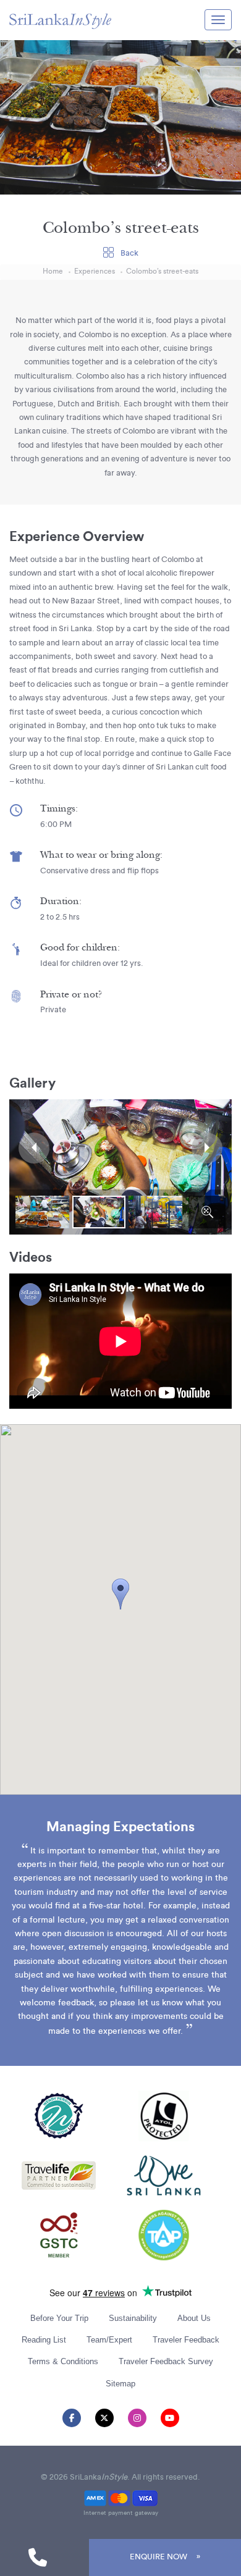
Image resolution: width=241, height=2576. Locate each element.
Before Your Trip (59, 2318)
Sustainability (133, 2318)
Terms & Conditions (63, 2361)
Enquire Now (159, 2557)
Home (53, 271)
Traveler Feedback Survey (166, 2361)
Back (129, 253)
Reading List (44, 2340)
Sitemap (120, 2384)
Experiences (95, 271)
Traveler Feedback (186, 2340)
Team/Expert (109, 2340)
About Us (194, 2318)
